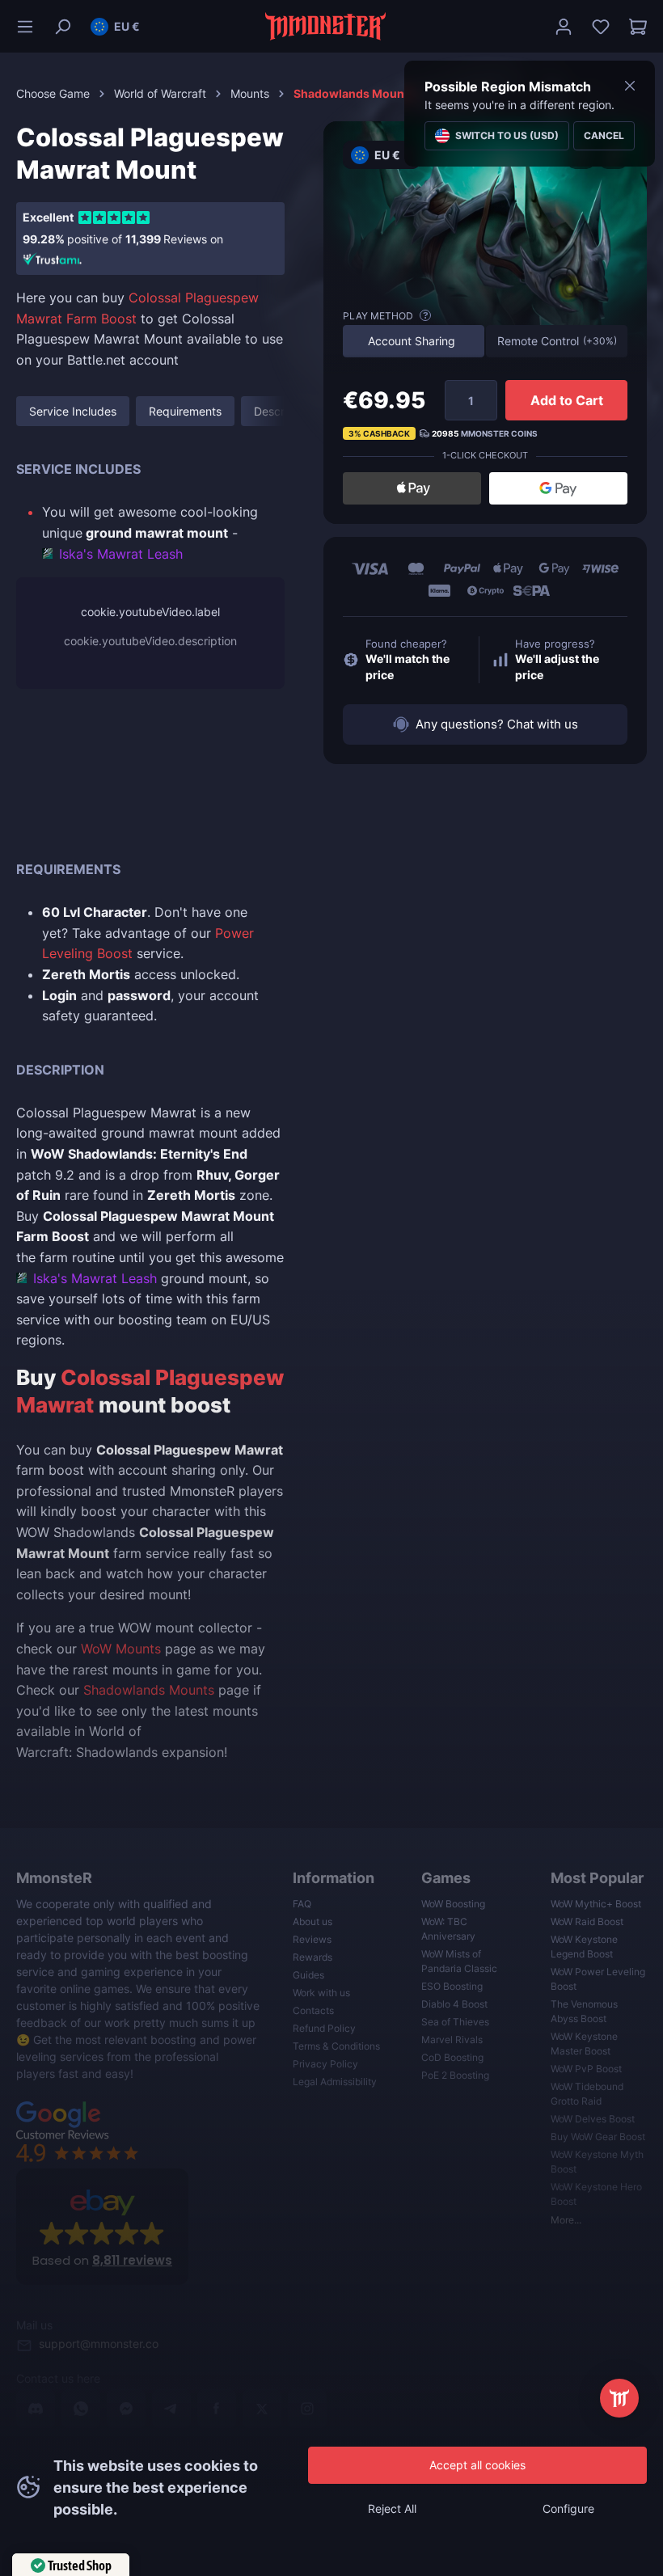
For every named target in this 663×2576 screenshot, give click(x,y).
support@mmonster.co (99, 2344)
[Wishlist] (601, 27)
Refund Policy (324, 2028)
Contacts (313, 2010)
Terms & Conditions (336, 2046)
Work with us (321, 1993)
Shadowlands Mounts (149, 1690)
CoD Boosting (452, 2057)
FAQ (302, 1904)
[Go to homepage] (326, 26)
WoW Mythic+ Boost (596, 1904)
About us (312, 1921)
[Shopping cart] (633, 27)
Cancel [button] (604, 135)
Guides (308, 1975)
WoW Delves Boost (593, 2119)
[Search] (62, 27)
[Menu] (30, 27)
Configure (568, 2508)
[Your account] (564, 27)
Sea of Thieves (455, 2022)
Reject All (392, 2508)
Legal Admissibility (335, 2082)
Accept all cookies (477, 2465)
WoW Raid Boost (587, 1921)
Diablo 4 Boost (454, 2004)
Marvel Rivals (452, 2040)
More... (566, 2220)
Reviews (312, 1939)
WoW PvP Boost (586, 2069)
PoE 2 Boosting (455, 2075)
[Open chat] (619, 2398)
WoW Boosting (453, 1904)
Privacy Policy (325, 2064)
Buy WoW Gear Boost (598, 2137)
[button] (115, 27)
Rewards (312, 1957)
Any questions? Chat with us (497, 724)
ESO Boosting (452, 1986)
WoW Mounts (121, 1649)
